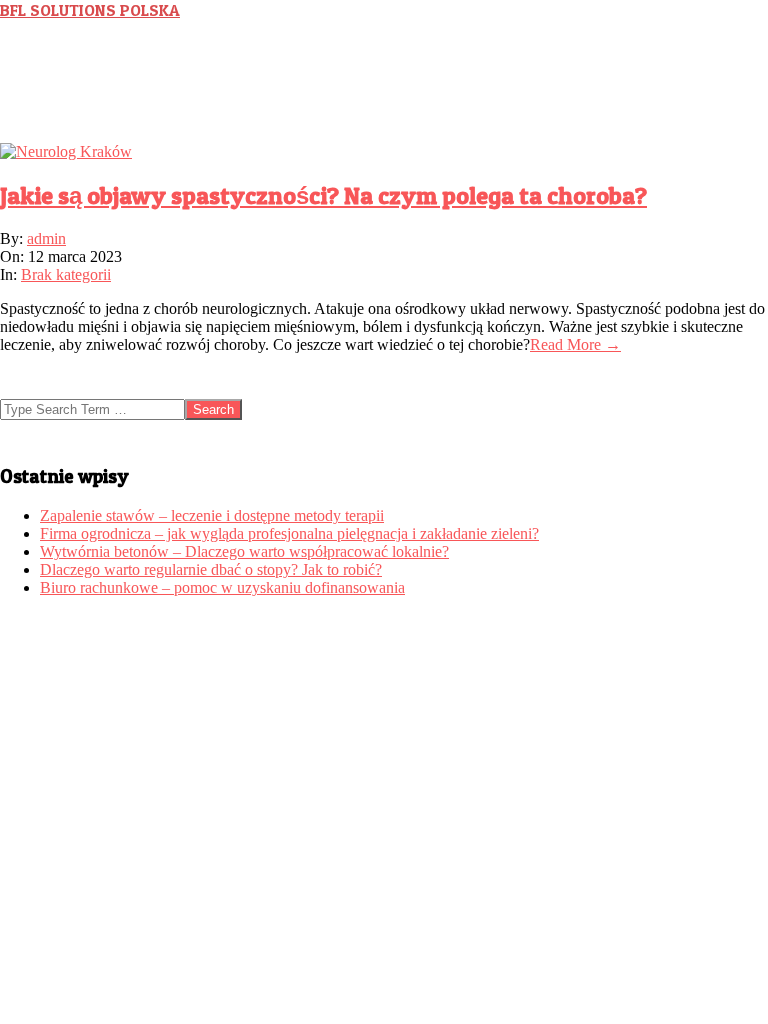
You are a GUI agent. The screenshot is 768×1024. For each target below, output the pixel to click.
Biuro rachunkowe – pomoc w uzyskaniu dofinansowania (222, 587)
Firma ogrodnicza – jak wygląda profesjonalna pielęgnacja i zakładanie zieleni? (289, 533)
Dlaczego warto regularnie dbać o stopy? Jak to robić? (211, 569)
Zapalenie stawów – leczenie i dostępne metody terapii (212, 515)
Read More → (575, 344)
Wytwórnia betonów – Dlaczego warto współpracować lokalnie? (244, 551)
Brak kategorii (66, 274)
